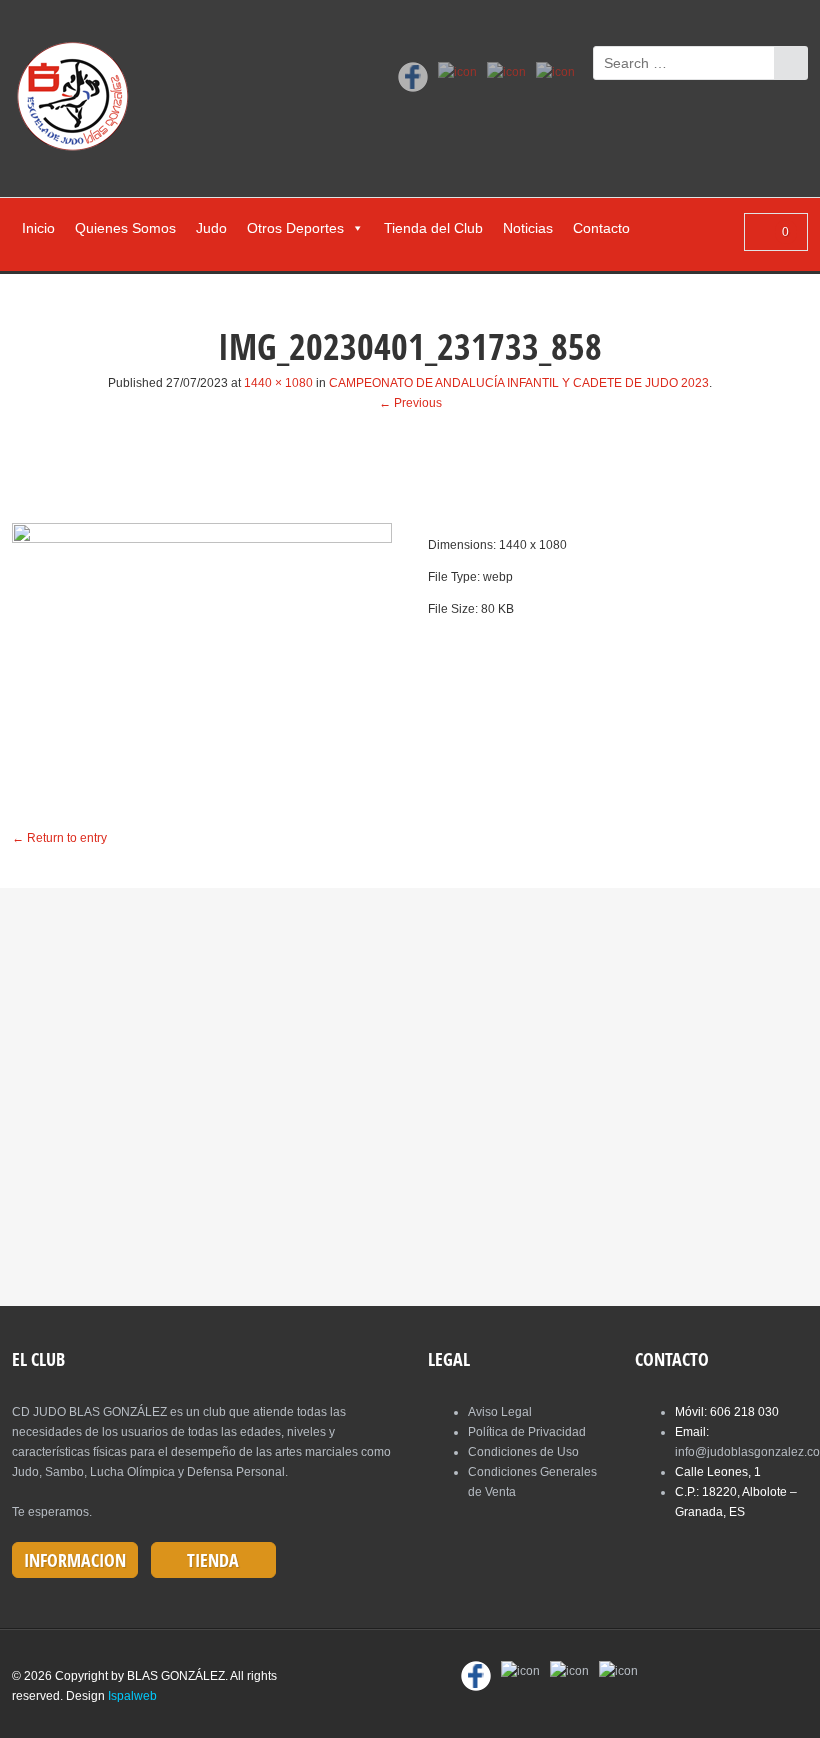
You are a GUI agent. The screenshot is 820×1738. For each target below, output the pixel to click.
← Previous (410, 403)
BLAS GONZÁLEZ (176, 1676)
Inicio (38, 228)
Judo (211, 228)
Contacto (601, 228)
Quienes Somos (125, 228)
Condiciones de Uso (523, 1452)
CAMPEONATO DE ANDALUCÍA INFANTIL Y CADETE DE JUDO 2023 (519, 383)
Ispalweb (132, 1696)
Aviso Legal (500, 1412)
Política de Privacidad (527, 1432)
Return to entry (59, 838)
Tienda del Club (433, 228)
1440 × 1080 (278, 383)
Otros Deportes (295, 228)
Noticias (528, 228)
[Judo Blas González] (79, 100)
